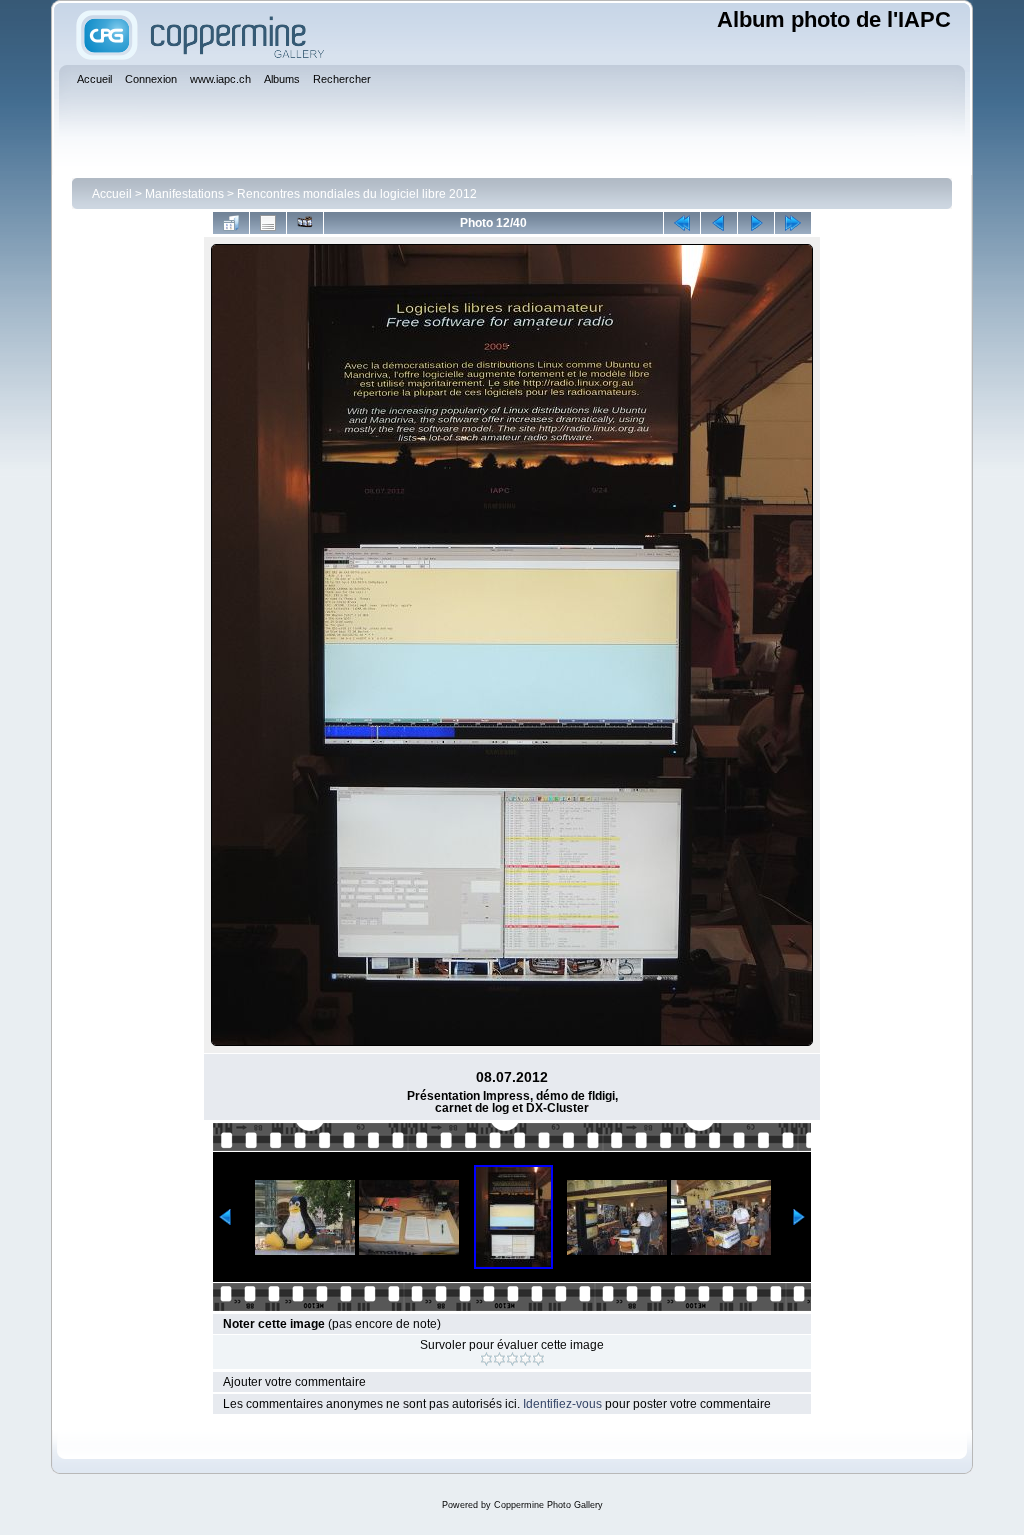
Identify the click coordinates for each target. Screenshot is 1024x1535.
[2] (499, 1359)
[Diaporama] (305, 223)
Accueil (112, 194)
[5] (538, 1359)
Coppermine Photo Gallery (548, 1505)
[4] (525, 1359)
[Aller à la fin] (793, 223)
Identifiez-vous (562, 1404)
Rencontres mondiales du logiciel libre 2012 (357, 194)
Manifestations (184, 194)
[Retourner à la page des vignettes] (231, 223)
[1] (486, 1359)
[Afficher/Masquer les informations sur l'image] (268, 223)
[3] (512, 1359)
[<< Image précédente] (719, 223)
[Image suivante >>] (756, 223)
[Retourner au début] (682, 223)
